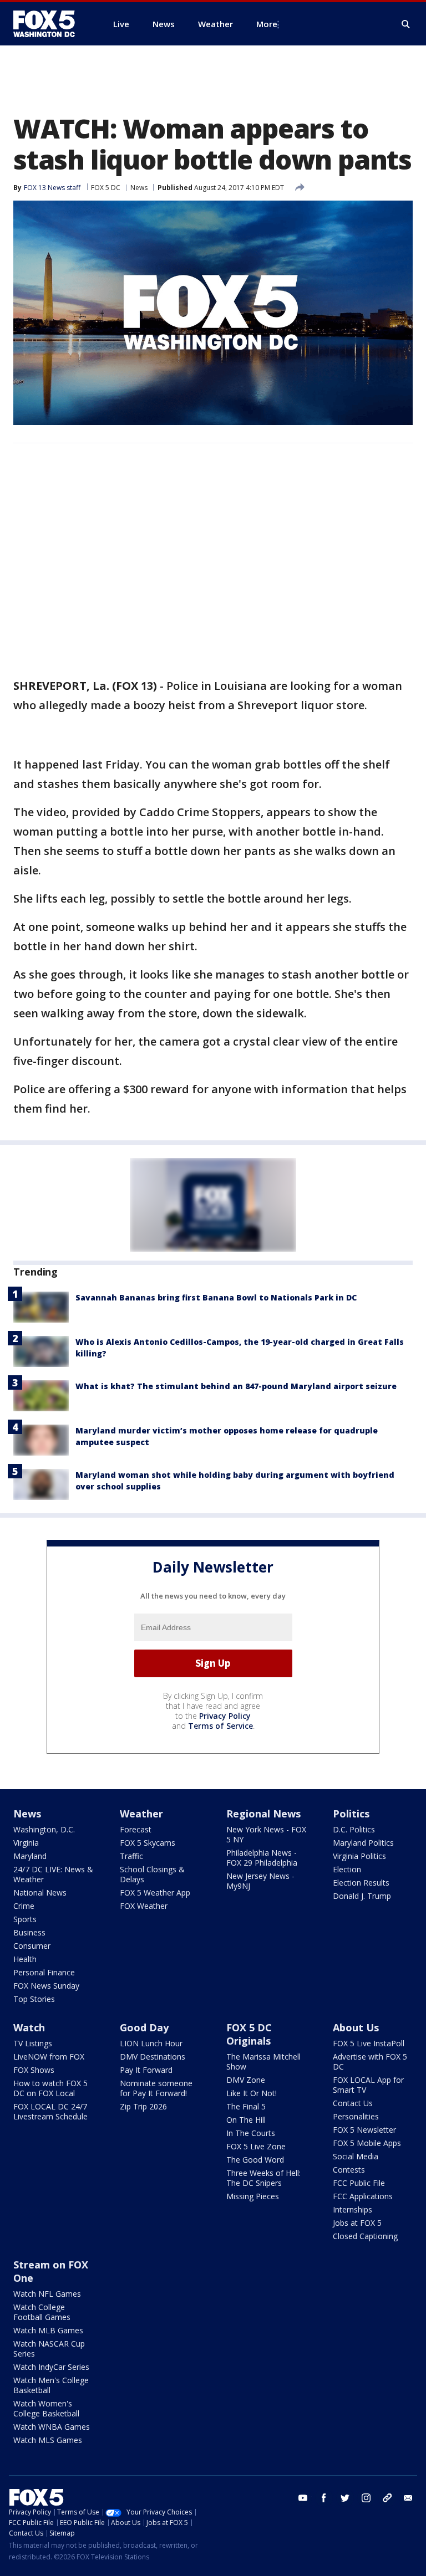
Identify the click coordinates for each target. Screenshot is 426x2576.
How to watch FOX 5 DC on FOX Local (50, 2088)
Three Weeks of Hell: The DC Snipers (263, 2178)
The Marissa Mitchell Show (263, 2062)
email (408, 2498)
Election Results (361, 1883)
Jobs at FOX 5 (357, 2223)
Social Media (356, 2156)
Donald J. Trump (362, 1896)
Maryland (30, 1856)
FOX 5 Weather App (155, 1893)
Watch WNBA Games (52, 2427)
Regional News (263, 1814)
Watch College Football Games (42, 2312)
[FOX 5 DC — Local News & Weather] (50, 24)
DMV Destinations (153, 2057)
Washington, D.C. (44, 1829)
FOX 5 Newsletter (364, 2130)
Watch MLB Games (48, 2330)
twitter (345, 2498)
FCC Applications (363, 2196)
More (267, 24)
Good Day (144, 2027)
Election (347, 1869)
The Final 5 (246, 2106)
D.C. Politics (354, 1829)
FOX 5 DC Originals (249, 2034)
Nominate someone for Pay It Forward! (156, 2088)
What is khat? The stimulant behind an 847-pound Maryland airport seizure (236, 1386)
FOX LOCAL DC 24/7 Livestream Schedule (50, 2111)
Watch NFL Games (47, 2294)
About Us (356, 2027)
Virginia (26, 1843)
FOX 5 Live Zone (256, 2146)
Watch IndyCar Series (51, 2367)
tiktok (387, 2498)
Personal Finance (44, 1972)
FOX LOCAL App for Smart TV (368, 2085)
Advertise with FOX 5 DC (370, 2062)
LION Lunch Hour (151, 2043)
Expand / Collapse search (406, 24)
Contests (349, 2170)
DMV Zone (246, 2080)
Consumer (32, 1946)
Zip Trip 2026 (143, 2106)
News (139, 188)
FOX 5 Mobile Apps (367, 2143)
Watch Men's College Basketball (51, 2385)
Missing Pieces (253, 2196)
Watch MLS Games (48, 2440)
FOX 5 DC (106, 188)
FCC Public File (359, 2183)
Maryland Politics (363, 1843)
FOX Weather (144, 1906)
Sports (25, 1919)
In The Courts (251, 2133)
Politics (351, 1814)
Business (29, 1932)
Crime (24, 1906)
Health (25, 1959)
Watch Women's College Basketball (46, 2408)
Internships (353, 2209)
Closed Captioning (365, 2236)
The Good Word (255, 2160)
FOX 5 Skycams (148, 1843)
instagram (366, 2498)
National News (40, 1893)
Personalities (356, 2116)
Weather (141, 1814)
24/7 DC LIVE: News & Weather (53, 1874)
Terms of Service (220, 1726)
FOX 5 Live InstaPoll (369, 2043)
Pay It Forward (146, 2070)
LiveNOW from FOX (49, 2057)
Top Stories (34, 1999)
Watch (29, 2027)
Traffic (131, 1856)
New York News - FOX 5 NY (266, 1834)
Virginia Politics (359, 1856)
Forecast (136, 1829)
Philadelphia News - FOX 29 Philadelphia (262, 1858)
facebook (324, 2498)
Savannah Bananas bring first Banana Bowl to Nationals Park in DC (216, 1297)
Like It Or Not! (252, 2093)
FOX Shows (34, 2070)
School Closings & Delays (152, 1874)
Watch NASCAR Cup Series (49, 2349)
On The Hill (246, 2120)
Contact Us (353, 2103)
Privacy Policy (225, 1716)
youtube (303, 2498)
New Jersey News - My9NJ (260, 1881)
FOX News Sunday (46, 1986)
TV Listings (33, 2043)
